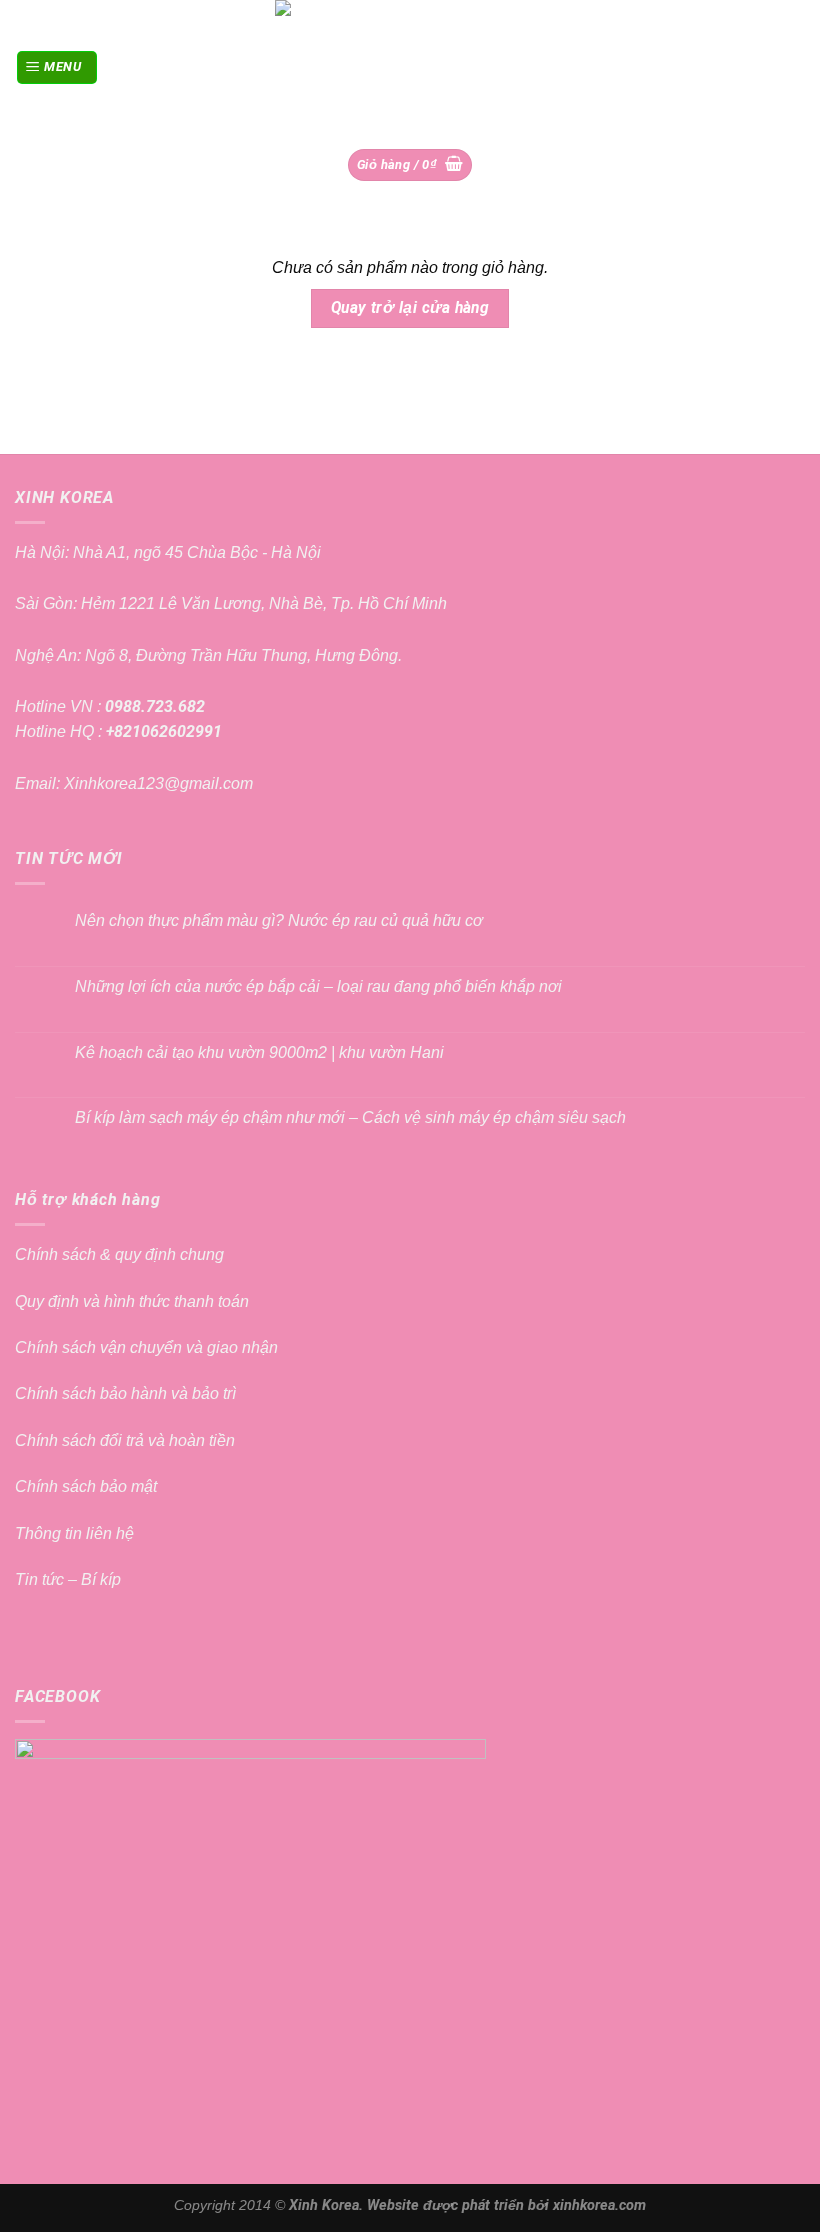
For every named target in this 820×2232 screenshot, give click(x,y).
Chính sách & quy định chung (119, 1254)
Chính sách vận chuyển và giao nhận (146, 1347)
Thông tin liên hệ (74, 1533)
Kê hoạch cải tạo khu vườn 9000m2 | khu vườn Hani (259, 1052)
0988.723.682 (153, 706)
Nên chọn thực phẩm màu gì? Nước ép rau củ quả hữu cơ (279, 920)
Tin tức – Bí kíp (68, 1579)
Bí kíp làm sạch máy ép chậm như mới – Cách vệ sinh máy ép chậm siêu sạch (350, 1117)
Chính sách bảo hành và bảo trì (125, 1393)
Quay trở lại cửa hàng (410, 308)
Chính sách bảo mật (86, 1486)
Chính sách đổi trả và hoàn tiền (125, 1440)
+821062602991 (162, 731)
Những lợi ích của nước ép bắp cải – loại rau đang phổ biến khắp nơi (318, 986)
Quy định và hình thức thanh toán (132, 1301)
